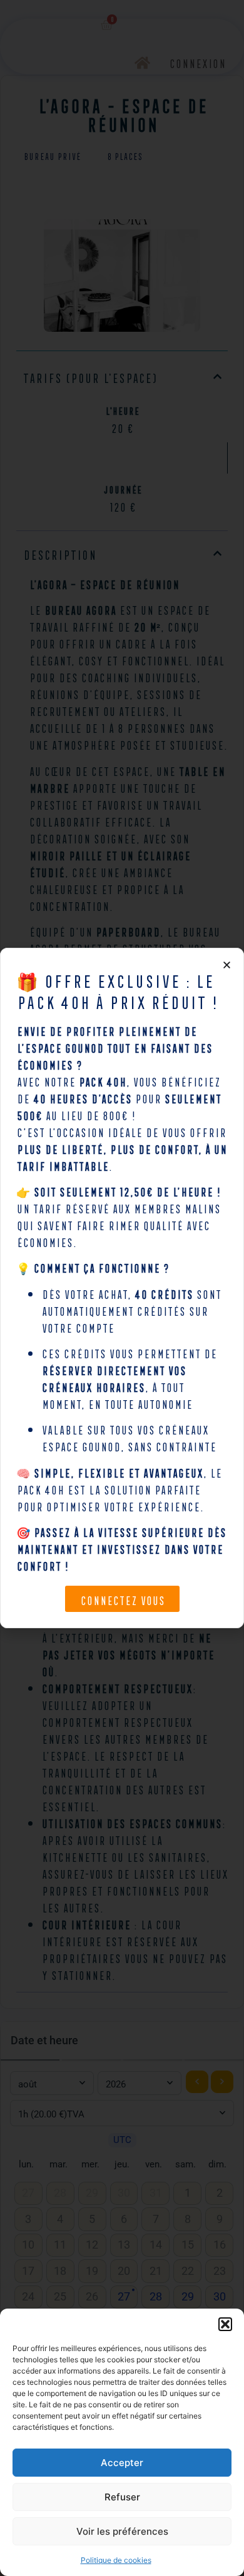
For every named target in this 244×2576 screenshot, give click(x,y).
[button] (225, 2324)
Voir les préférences (122, 2531)
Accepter (122, 2463)
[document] (122, 1288)
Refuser (122, 2497)
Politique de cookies (116, 2560)
